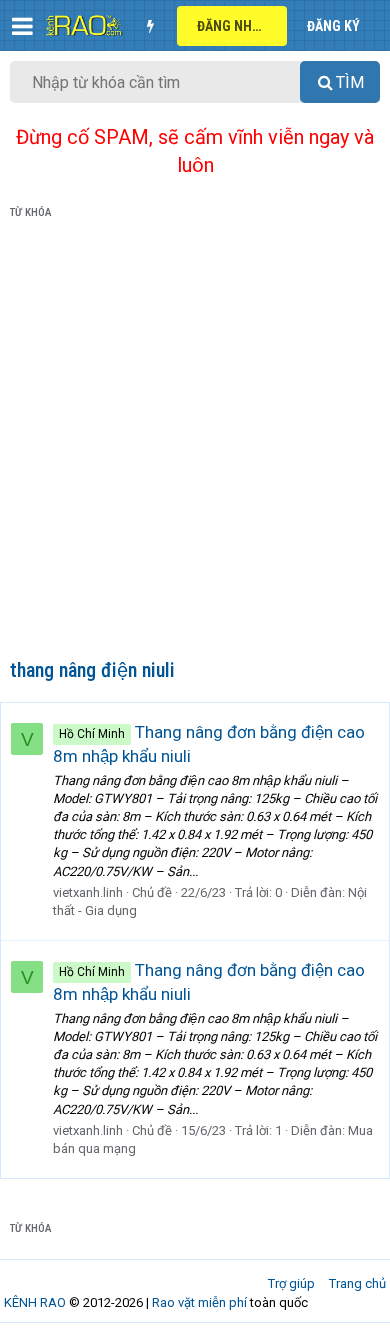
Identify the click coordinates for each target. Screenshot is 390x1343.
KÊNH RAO (35, 1302)
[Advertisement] (195, 443)
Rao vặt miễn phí (199, 1302)
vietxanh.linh (88, 892)
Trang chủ (357, 1283)
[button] (22, 26)
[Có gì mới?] (150, 26)
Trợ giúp (291, 1283)
